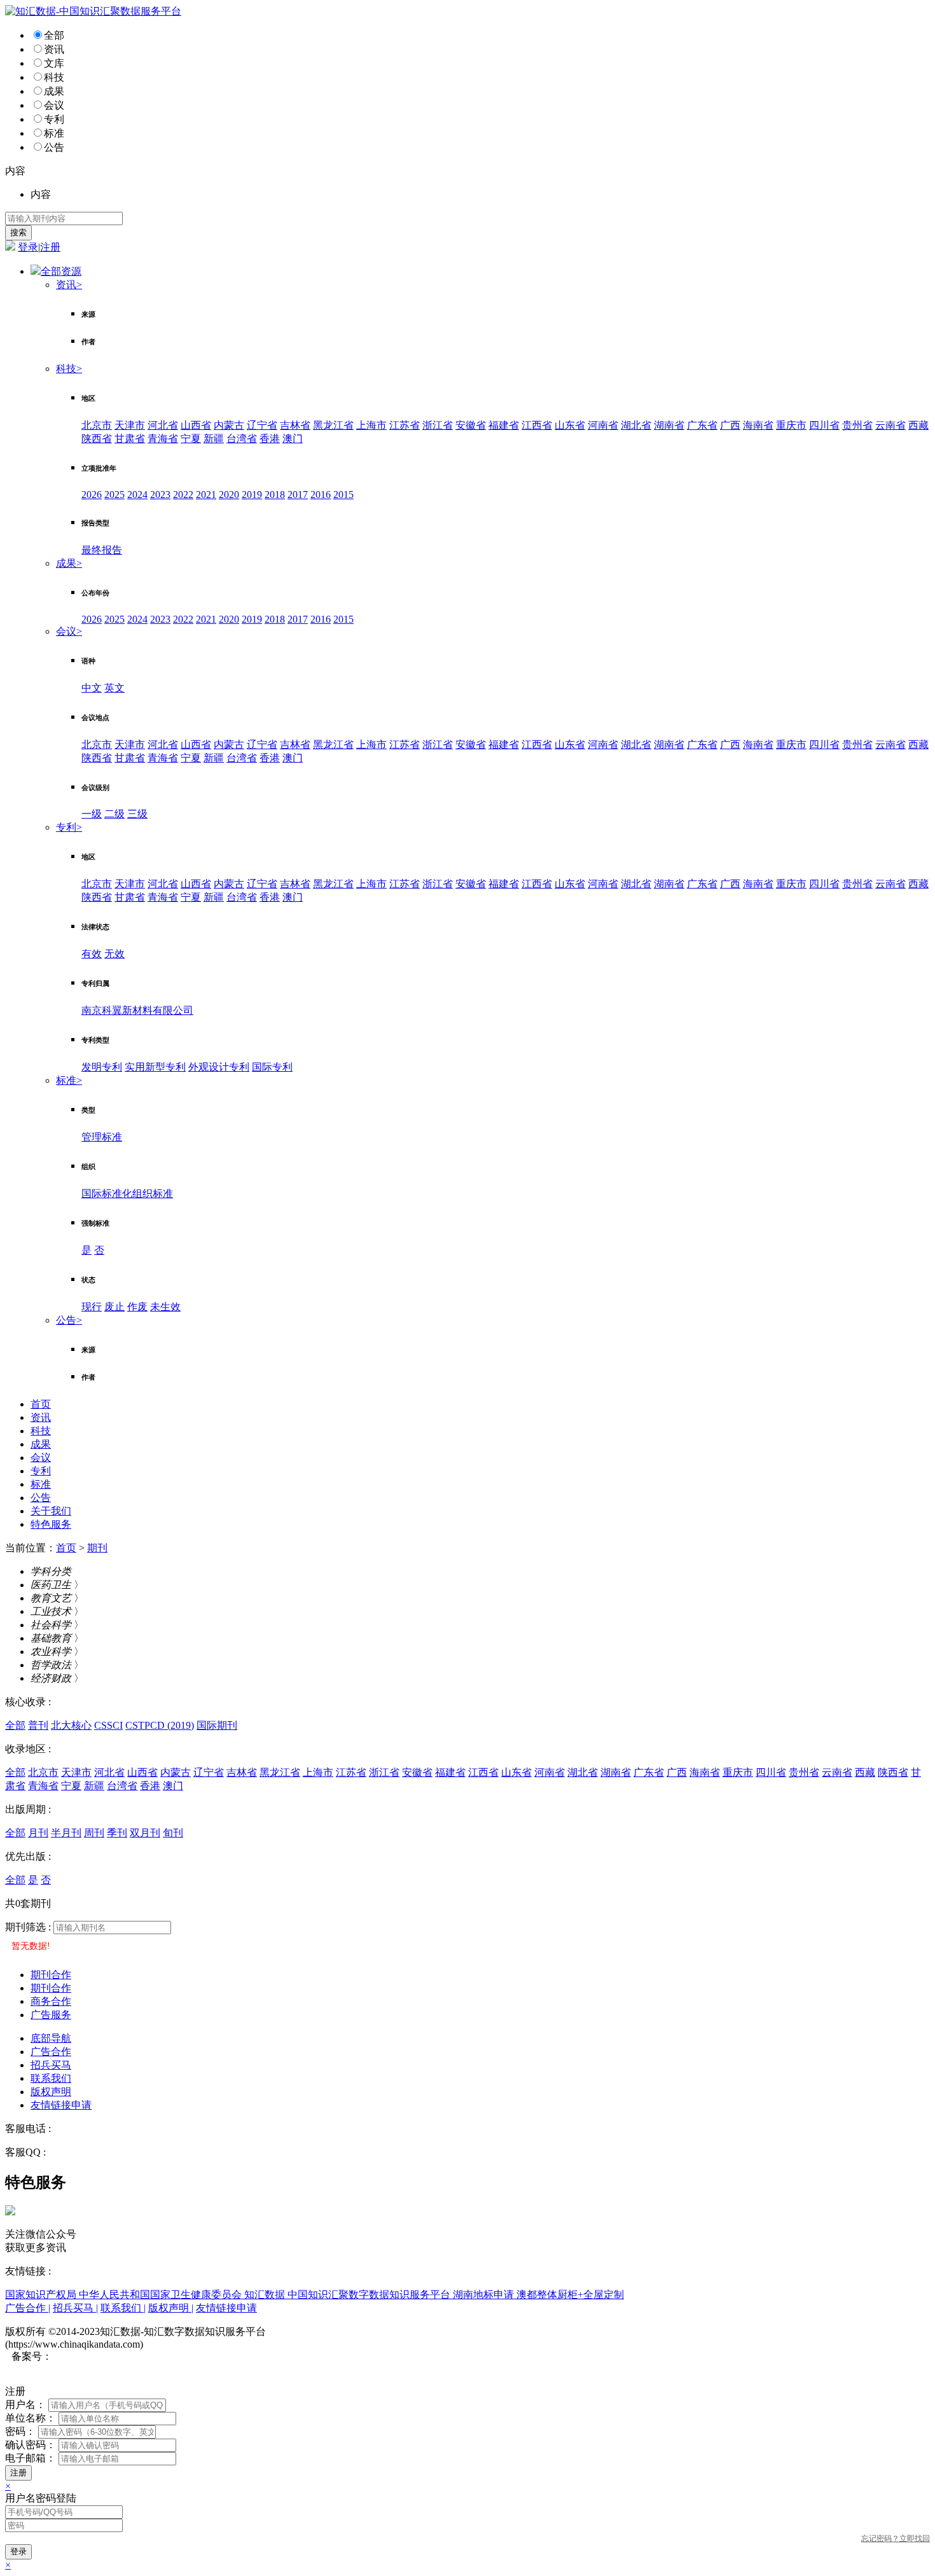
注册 (50, 247)
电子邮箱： (31, 2458)
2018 (275, 495)
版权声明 (51, 2092)
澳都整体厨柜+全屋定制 (570, 2295)
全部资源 (61, 271)
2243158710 (74, 2152)
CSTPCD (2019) (160, 1725)
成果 (54, 91)
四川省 (824, 425)
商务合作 (51, 2001)
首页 (41, 1404)
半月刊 (66, 1833)
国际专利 (272, 1067)
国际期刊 (217, 1725)
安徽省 (471, 425)
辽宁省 (262, 425)
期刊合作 (51, 1975)
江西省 (537, 425)
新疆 (214, 439)
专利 (54, 119)
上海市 (371, 425)
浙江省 (438, 425)
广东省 (702, 425)
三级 (137, 814)
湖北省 (636, 425)
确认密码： (31, 2445)
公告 (54, 147)
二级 (114, 814)
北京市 (97, 425)
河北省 (163, 425)
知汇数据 (266, 2295)
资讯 (54, 49)
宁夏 (191, 439)
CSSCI (108, 1725)
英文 (114, 688)
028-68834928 (83, 2129)
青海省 (163, 439)
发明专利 (102, 1067)
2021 (206, 495)
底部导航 (51, 2038)
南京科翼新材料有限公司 (137, 1010)
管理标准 (102, 1137)
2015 (343, 495)
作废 (137, 1307)
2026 (92, 495)
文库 (54, 63)
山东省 (570, 425)
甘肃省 (130, 439)
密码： (20, 2431)
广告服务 (51, 2015)
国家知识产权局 (42, 2295)
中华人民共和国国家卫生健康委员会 (162, 2295)
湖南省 (669, 425)
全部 (54, 35)
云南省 (890, 425)
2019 (252, 495)
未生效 (165, 1307)
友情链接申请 (61, 2105)
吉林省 (295, 425)
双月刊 (145, 1833)
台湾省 (242, 439)
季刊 (117, 1833)
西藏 (918, 425)
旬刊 (173, 1833)
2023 (160, 495)
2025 (114, 495)
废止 (114, 1307)
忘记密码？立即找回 (896, 2538)
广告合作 (51, 2052)
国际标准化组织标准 (127, 1194)
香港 (270, 439)
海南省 (758, 425)
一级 (92, 814)
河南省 (603, 425)
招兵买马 (51, 2065)
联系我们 (51, 2078)
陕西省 (97, 439)
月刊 (38, 1833)
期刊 (97, 1548)
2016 (321, 495)
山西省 (196, 425)
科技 (54, 77)
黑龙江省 (333, 425)
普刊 (38, 1725)
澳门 (293, 439)
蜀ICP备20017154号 (96, 2356)
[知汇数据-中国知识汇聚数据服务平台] (93, 11)
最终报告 (102, 550)
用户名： (25, 2405)
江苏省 (405, 425)
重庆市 (791, 425)
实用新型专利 (155, 1067)
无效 (114, 954)
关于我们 (51, 1511)
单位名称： (31, 2418)
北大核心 (71, 1725)
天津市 (130, 425)
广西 (730, 425)
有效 (92, 954)
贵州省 (857, 425)
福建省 (504, 425)
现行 (92, 1307)
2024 (137, 495)
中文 (92, 688)
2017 (298, 495)
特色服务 (51, 1524)
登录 (28, 247)
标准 (54, 133)
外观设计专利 (219, 1067)
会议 (54, 105)
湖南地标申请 (485, 2295)
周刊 (94, 1833)
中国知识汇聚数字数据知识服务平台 (370, 2295)
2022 (183, 495)
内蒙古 (229, 425)
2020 (229, 495)
